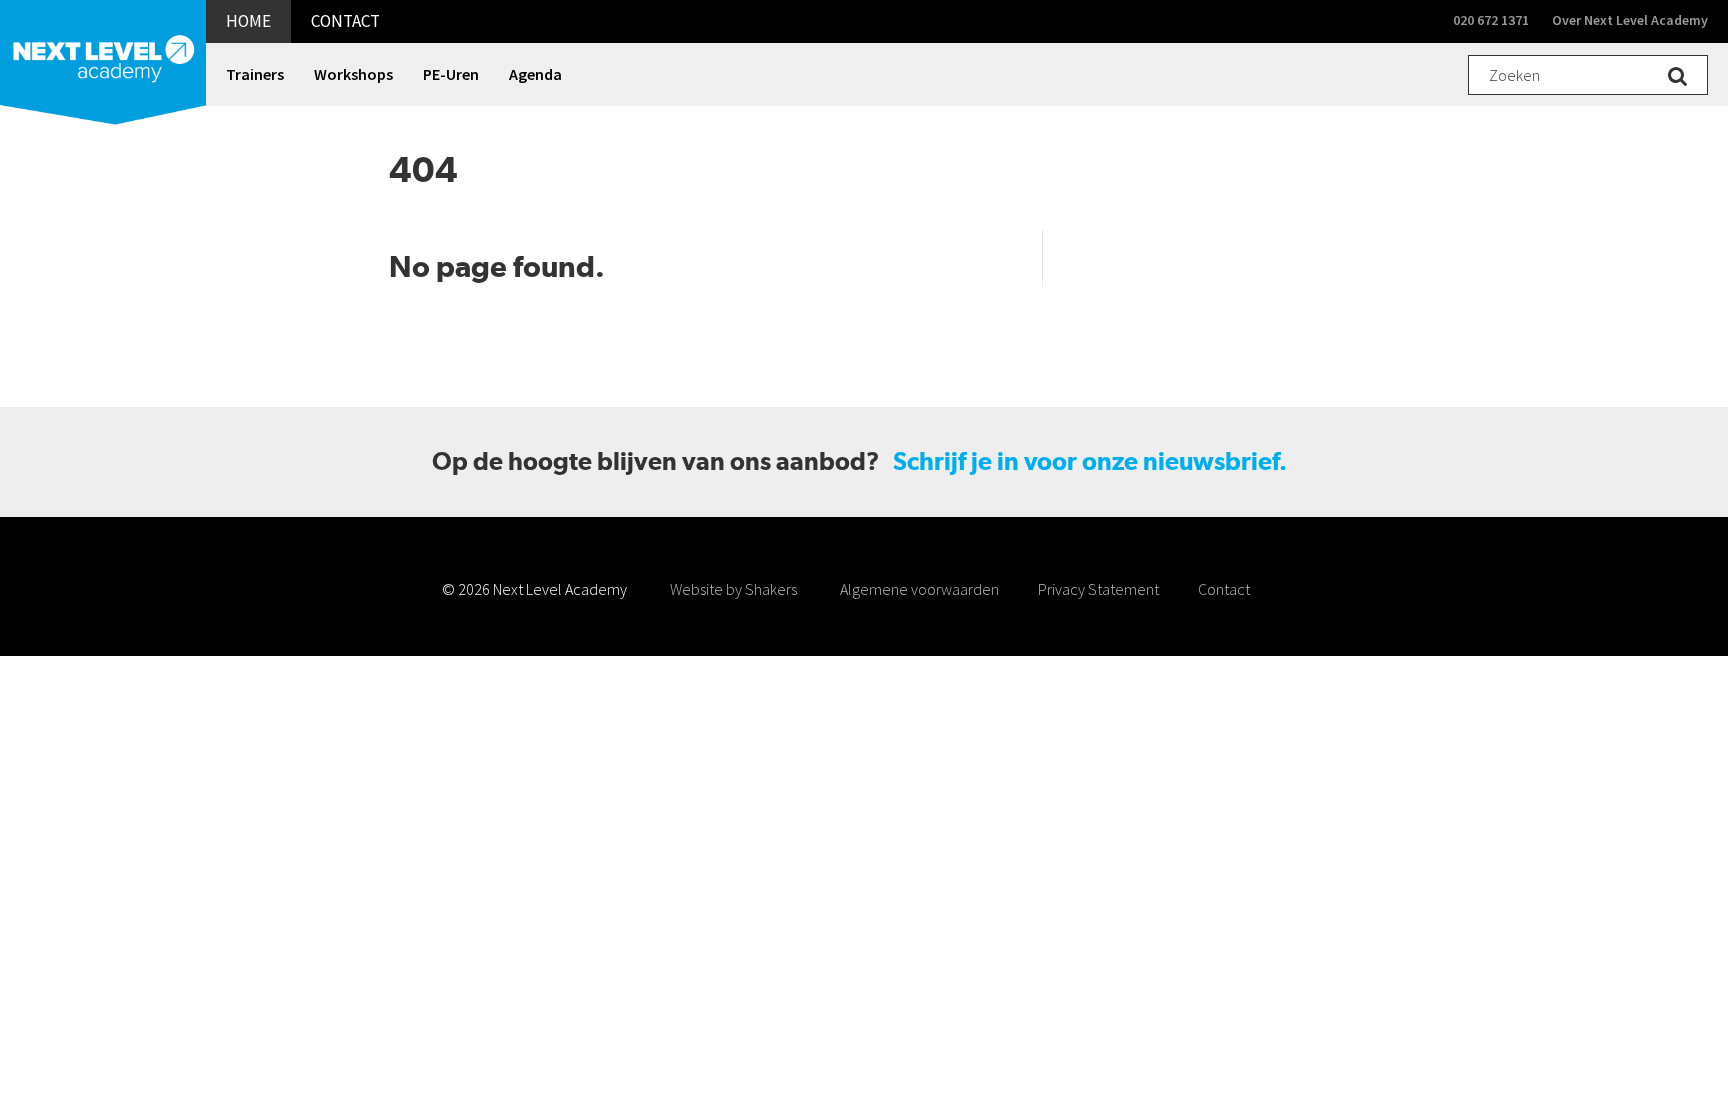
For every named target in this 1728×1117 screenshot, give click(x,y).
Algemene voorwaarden (919, 589)
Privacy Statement (1098, 589)
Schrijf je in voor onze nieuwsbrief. (1090, 461)
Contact (1224, 589)
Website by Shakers (733, 589)
